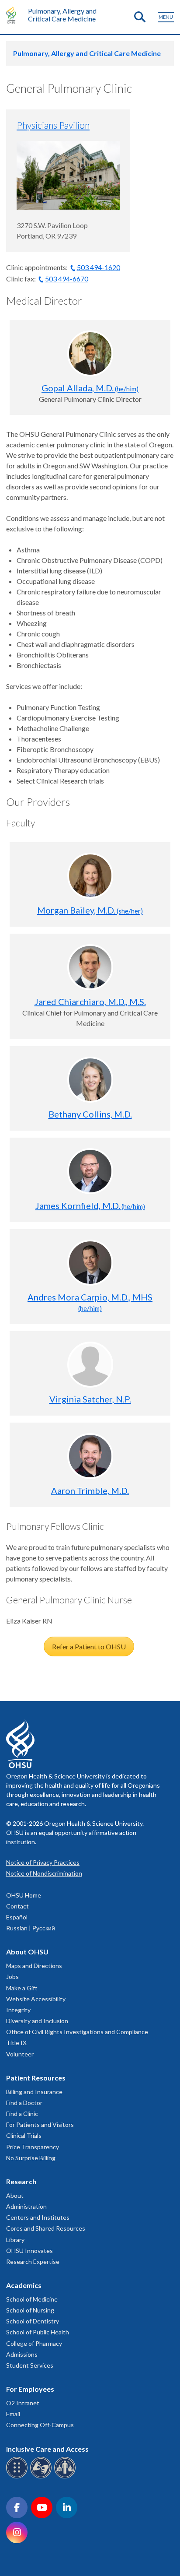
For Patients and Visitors (40, 2124)
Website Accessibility (36, 1999)
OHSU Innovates (29, 2251)
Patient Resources (36, 2078)
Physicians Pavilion (53, 125)
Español (17, 1917)
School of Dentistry (33, 2321)
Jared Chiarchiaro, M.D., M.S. (90, 1002)
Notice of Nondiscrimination (44, 1873)
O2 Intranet (23, 2403)
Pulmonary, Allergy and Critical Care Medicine (62, 15)
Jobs (12, 1977)
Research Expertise (33, 2261)
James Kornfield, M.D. (90, 1205)
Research (21, 2181)
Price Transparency (33, 2147)
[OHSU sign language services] (42, 2477)
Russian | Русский (31, 1928)
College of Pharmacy (34, 2343)
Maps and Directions (34, 1966)
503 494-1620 (99, 267)
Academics (24, 2285)
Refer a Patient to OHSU (89, 1646)
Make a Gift (22, 1988)
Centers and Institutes (38, 2217)
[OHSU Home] (13, 15)
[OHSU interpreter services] (66, 2477)
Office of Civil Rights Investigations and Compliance (77, 2032)
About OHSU (27, 1952)
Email (13, 2414)
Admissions (22, 2354)
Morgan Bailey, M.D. (90, 910)
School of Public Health (38, 2332)
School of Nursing (30, 2310)
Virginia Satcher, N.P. (90, 1399)
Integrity (18, 2010)
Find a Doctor (24, 2103)
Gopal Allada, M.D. (90, 388)
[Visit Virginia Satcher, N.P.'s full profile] (90, 1365)
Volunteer (20, 2054)
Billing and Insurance (34, 2092)
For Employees (30, 2389)
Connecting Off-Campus (40, 2425)
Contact (17, 1906)
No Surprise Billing (31, 2158)
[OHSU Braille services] (18, 2477)
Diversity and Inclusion (37, 2021)
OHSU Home (24, 1895)
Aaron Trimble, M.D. (90, 1490)
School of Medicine (32, 2299)
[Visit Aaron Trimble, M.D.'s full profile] (90, 1456)
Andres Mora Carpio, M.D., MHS (90, 1302)
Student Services (30, 2365)
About (15, 2195)
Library (15, 2240)
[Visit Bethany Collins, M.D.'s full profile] (90, 1080)
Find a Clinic (22, 2114)
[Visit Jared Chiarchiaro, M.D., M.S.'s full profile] (90, 967)
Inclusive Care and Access (47, 2449)
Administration (26, 2206)
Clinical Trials (24, 2135)
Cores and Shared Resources (46, 2228)
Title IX (16, 2043)
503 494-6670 (67, 279)
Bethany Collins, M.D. (90, 1114)
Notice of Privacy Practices (43, 1862)
